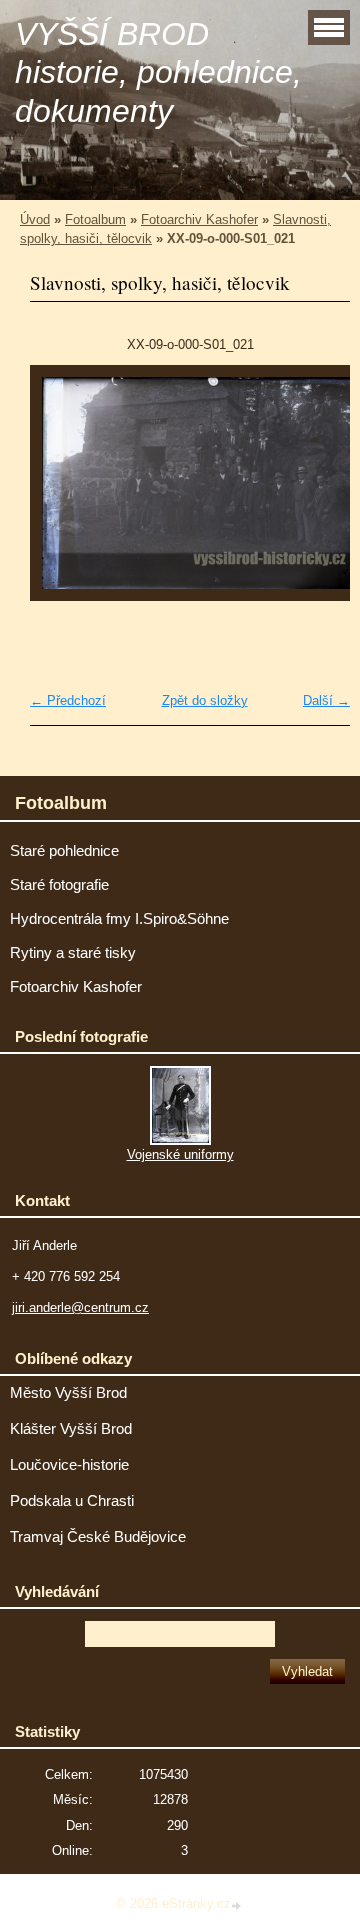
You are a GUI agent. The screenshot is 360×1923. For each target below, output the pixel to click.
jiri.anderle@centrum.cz (80, 1307)
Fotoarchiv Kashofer (199, 219)
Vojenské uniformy (180, 1154)
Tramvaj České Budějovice (98, 1537)
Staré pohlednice (64, 851)
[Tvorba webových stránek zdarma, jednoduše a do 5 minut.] (238, 1905)
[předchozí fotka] (62, 493)
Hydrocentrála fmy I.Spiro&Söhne (119, 919)
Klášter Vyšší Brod (71, 1429)
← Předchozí (68, 700)
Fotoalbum (95, 219)
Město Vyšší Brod (68, 1393)
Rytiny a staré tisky (73, 953)
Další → (326, 700)
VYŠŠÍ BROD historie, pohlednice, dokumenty (158, 72)
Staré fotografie (59, 885)
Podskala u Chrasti (72, 1501)
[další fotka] (317, 493)
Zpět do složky (205, 700)
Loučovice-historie (69, 1465)
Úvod (35, 219)
